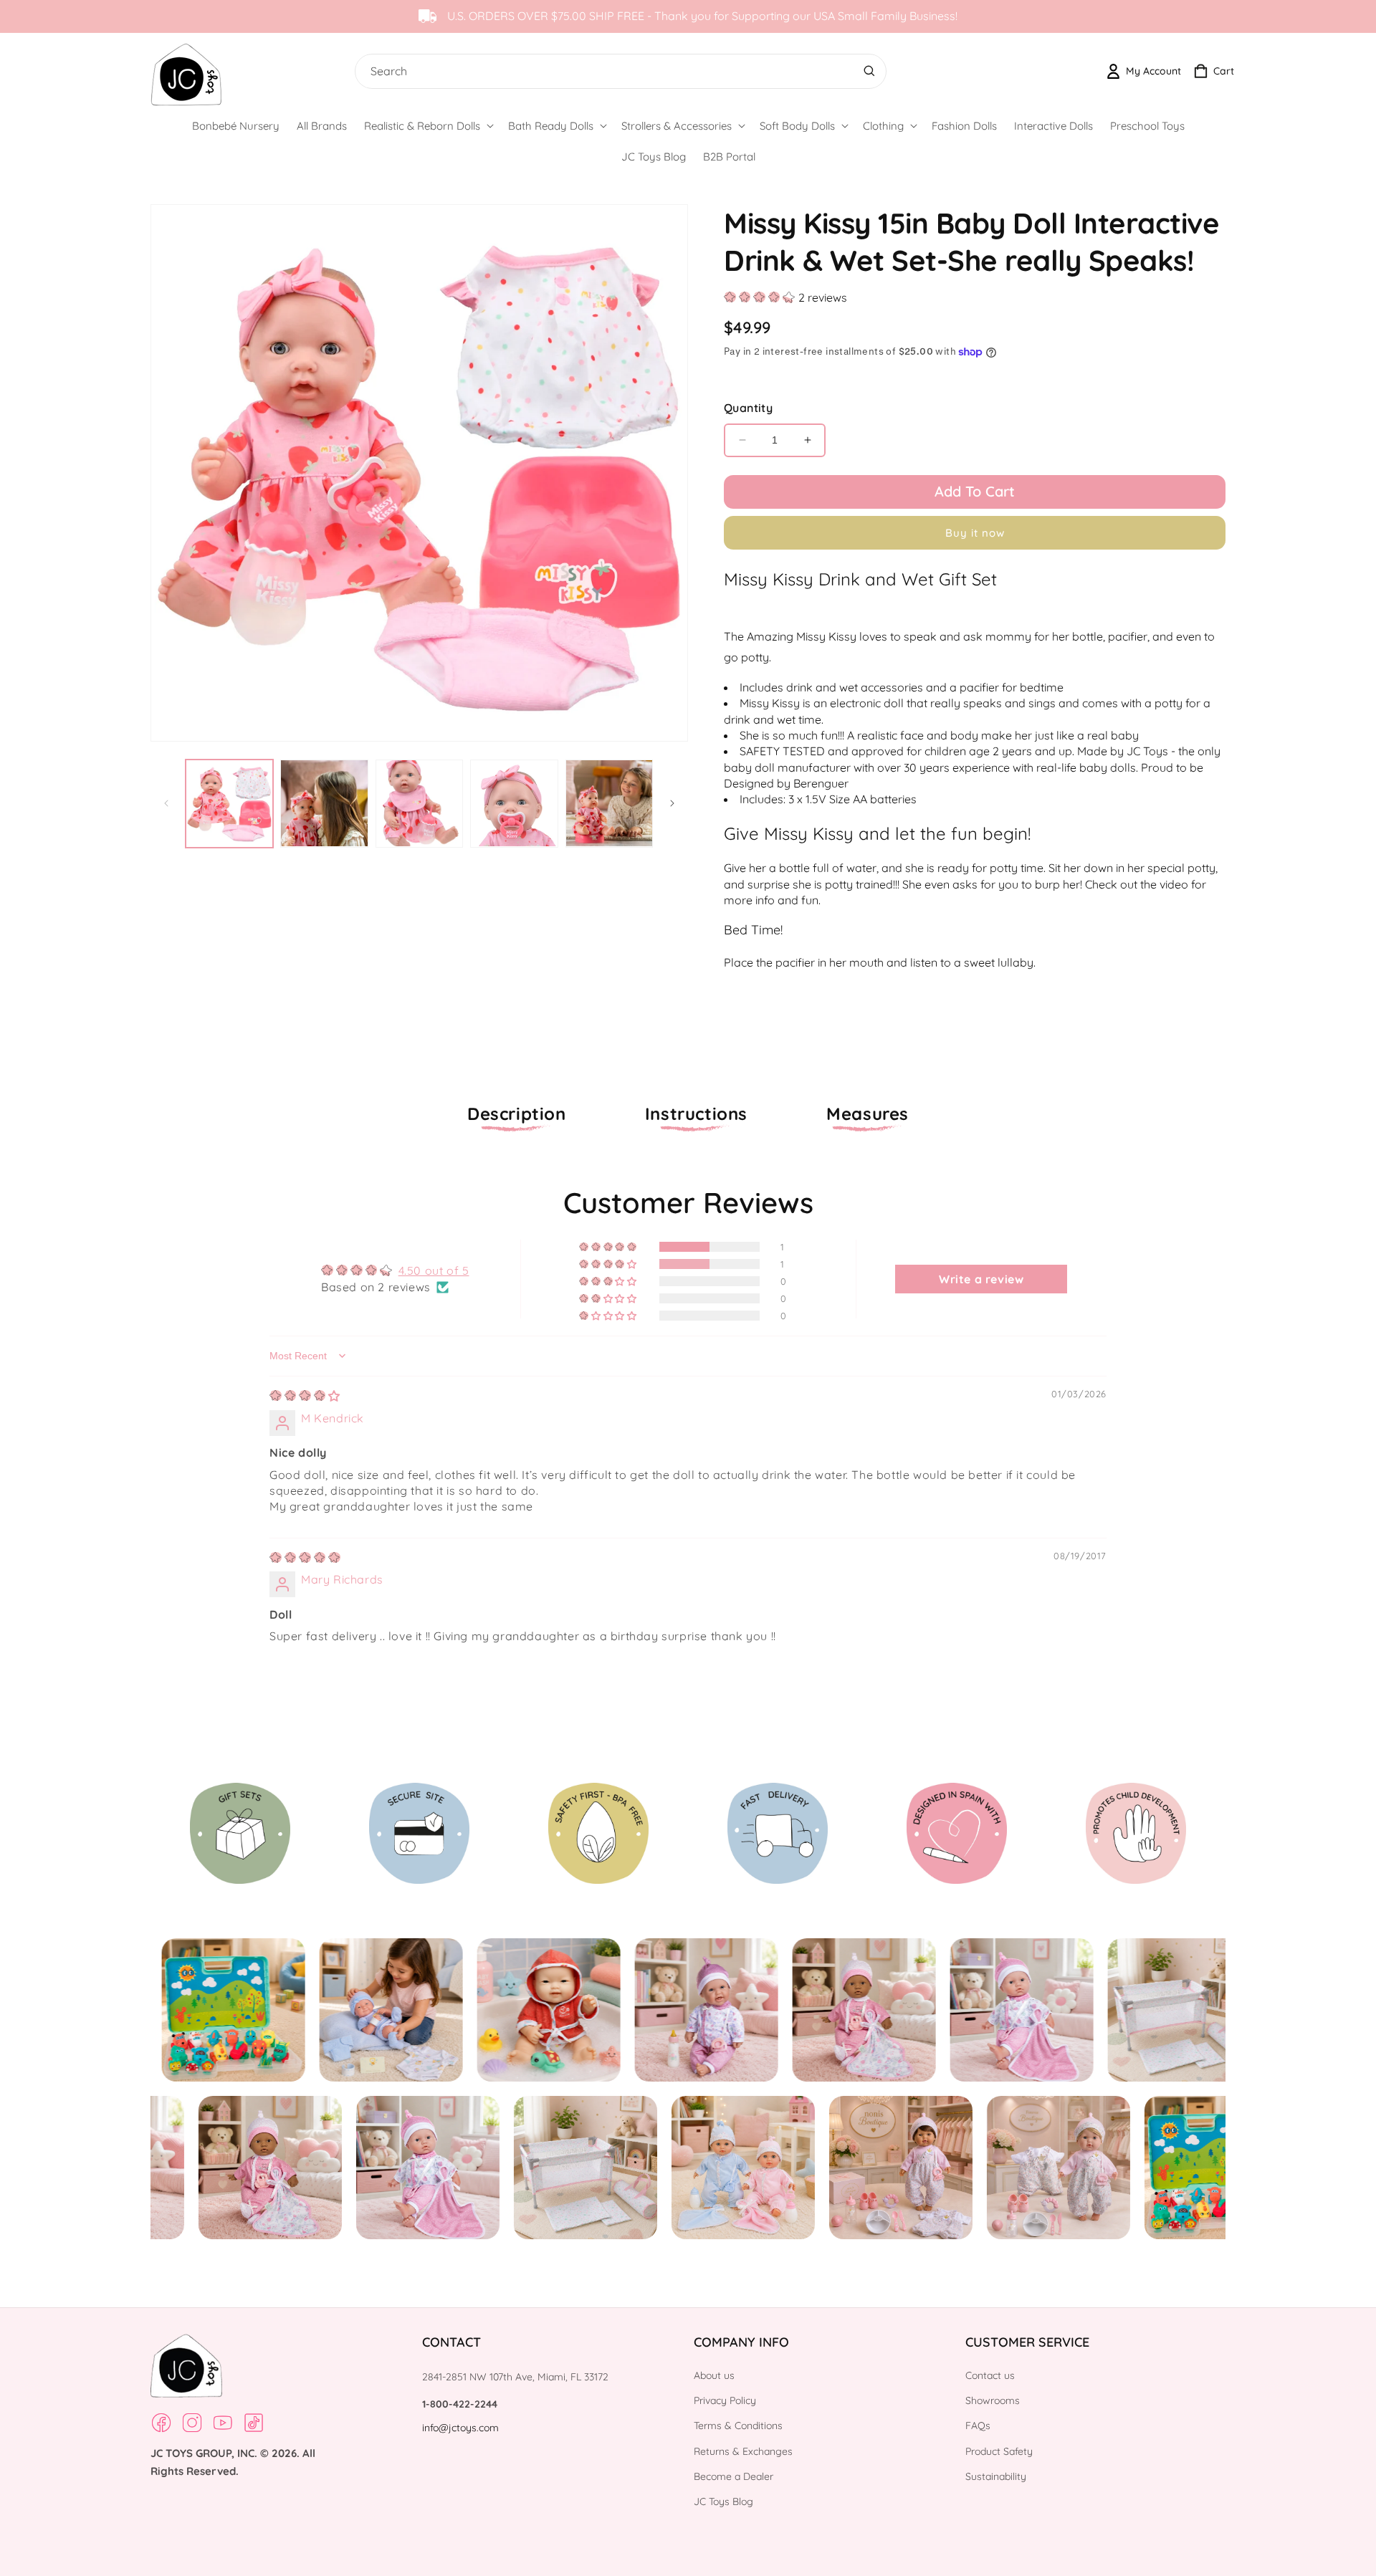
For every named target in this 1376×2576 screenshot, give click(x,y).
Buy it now (975, 533)
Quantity (748, 408)
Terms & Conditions (738, 2426)
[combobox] (617, 71)
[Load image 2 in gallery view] (324, 803)
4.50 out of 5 (434, 1270)
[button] (427, 126)
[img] (305, 1396)
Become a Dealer (734, 2476)
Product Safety (999, 2451)
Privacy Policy (725, 2400)
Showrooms (993, 2400)
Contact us (990, 2375)
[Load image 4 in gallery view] (514, 803)
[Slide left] (166, 803)
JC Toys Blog (723, 2501)
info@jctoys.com (460, 2428)
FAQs (978, 2426)
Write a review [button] (981, 1279)
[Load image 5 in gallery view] (609, 803)
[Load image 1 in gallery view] (229, 803)
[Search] (869, 71)
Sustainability (996, 2476)
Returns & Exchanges (743, 2451)
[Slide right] (672, 803)
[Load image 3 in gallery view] (419, 803)
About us (714, 2375)
